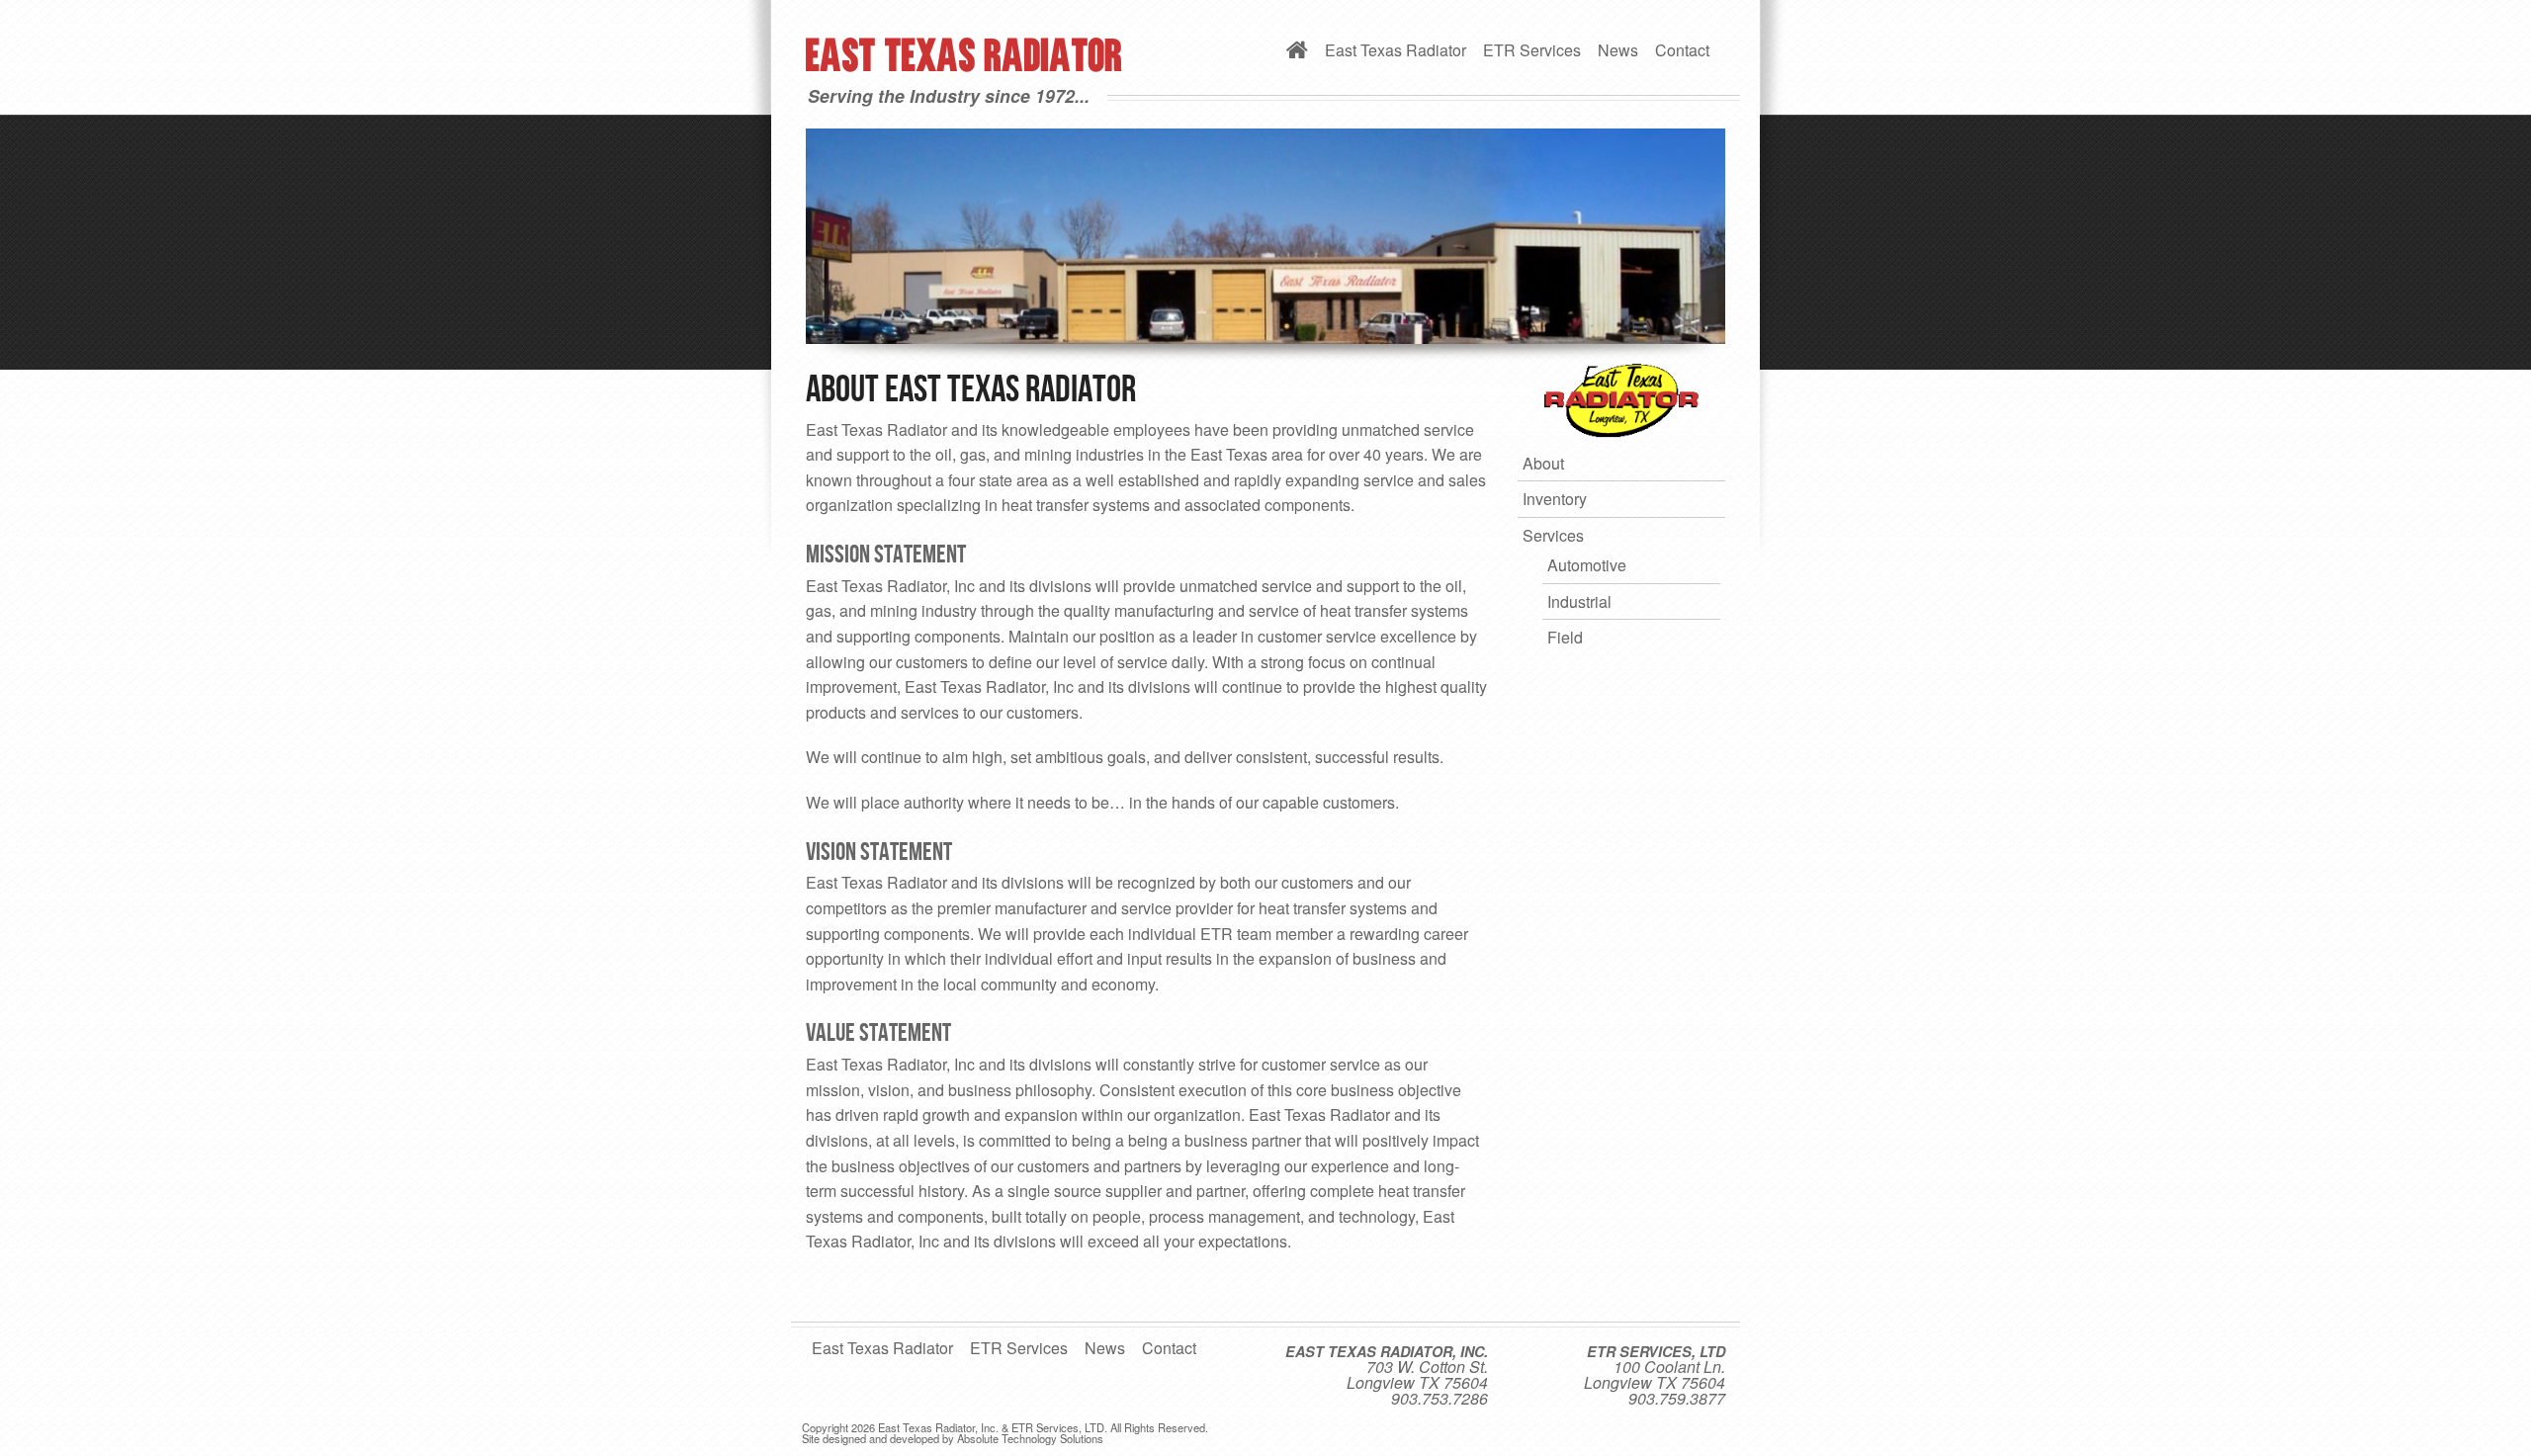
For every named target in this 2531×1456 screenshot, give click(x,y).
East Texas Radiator (1396, 50)
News (1618, 50)
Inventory (1555, 499)
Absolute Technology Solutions (1030, 1438)
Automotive (1587, 565)
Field (1565, 637)
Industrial (1579, 601)
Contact (1682, 50)
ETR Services (1532, 50)
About (1543, 463)
